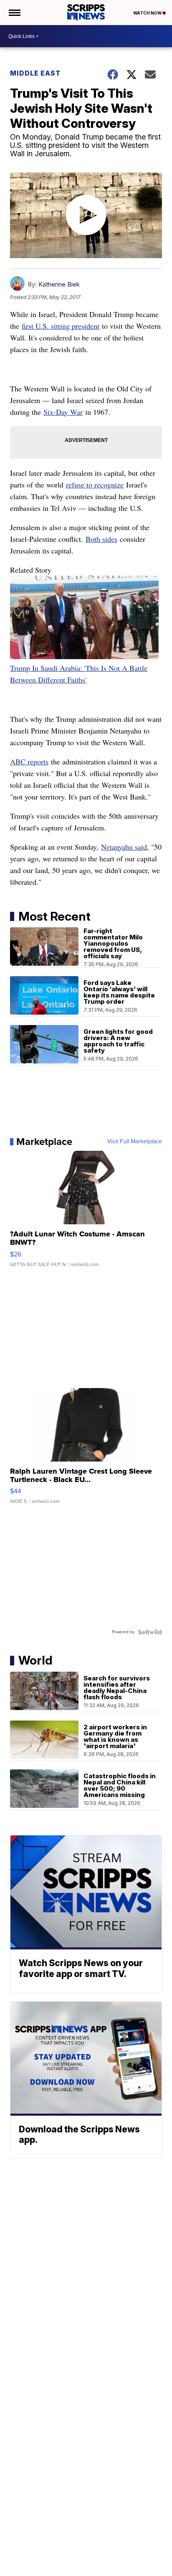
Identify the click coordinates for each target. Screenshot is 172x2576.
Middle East (35, 73)
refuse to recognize (95, 485)
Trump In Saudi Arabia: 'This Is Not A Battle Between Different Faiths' (79, 674)
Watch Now (148, 13)
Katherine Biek (59, 284)
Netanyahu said (124, 847)
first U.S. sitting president (61, 326)
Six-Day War (63, 412)
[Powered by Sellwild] (150, 1632)
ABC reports (29, 761)
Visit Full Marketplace (135, 1142)
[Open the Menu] (14, 13)
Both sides (101, 539)
